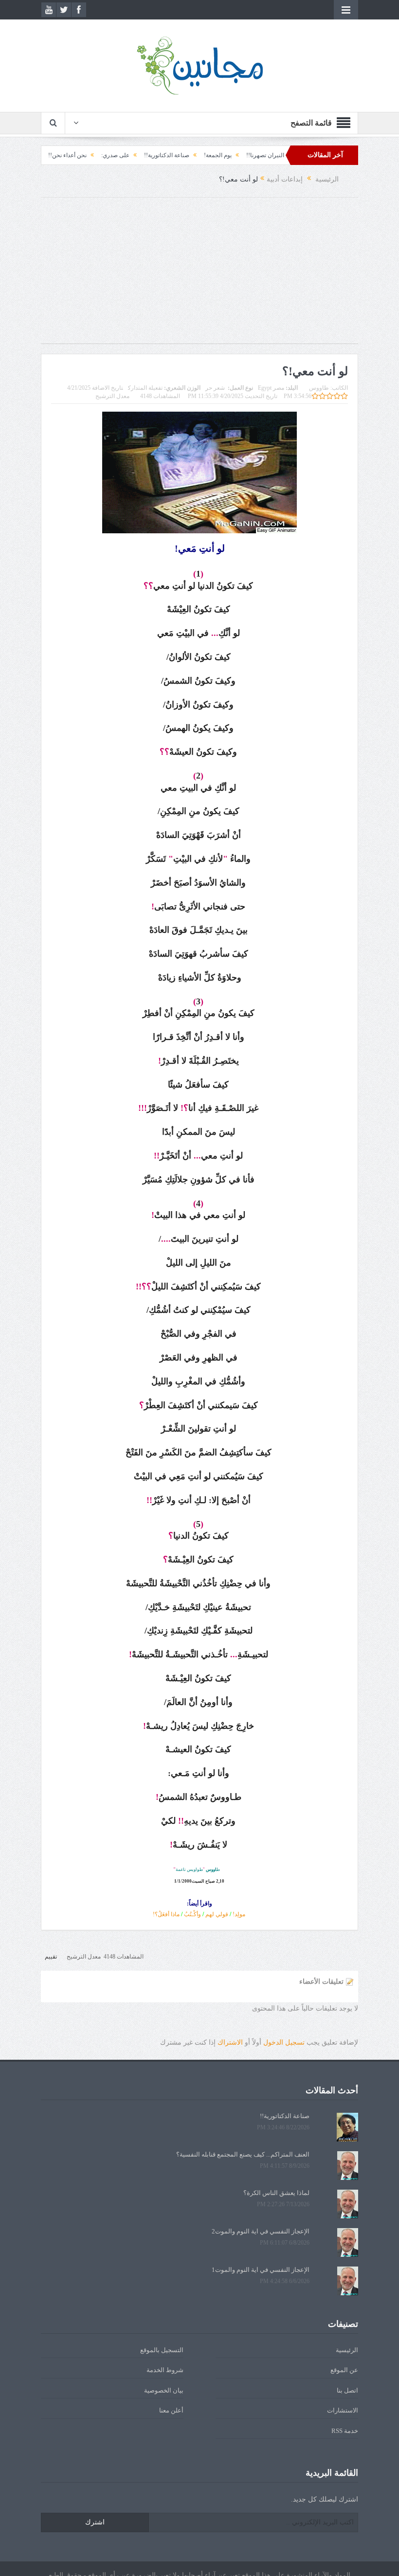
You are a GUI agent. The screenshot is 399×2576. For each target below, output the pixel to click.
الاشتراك (230, 2042)
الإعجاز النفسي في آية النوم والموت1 (261, 2270)
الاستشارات (343, 2410)
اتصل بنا (347, 2390)
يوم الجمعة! (265, 155)
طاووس (319, 388)
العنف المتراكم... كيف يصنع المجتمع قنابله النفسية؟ (243, 2154)
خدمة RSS (345, 2431)
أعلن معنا (171, 2410)
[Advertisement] (199, 275)
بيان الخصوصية (164, 2390)
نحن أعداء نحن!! (115, 155)
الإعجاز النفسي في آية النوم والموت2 (261, 2231)
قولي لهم (217, 1914)
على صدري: (163, 155)
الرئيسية (347, 2350)
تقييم (51, 1957)
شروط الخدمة (165, 2370)
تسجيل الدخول (284, 2042)
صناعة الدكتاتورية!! (214, 155)
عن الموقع (344, 2370)
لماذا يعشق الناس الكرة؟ (276, 2193)
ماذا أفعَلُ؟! (166, 1914)
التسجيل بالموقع (162, 2350)
